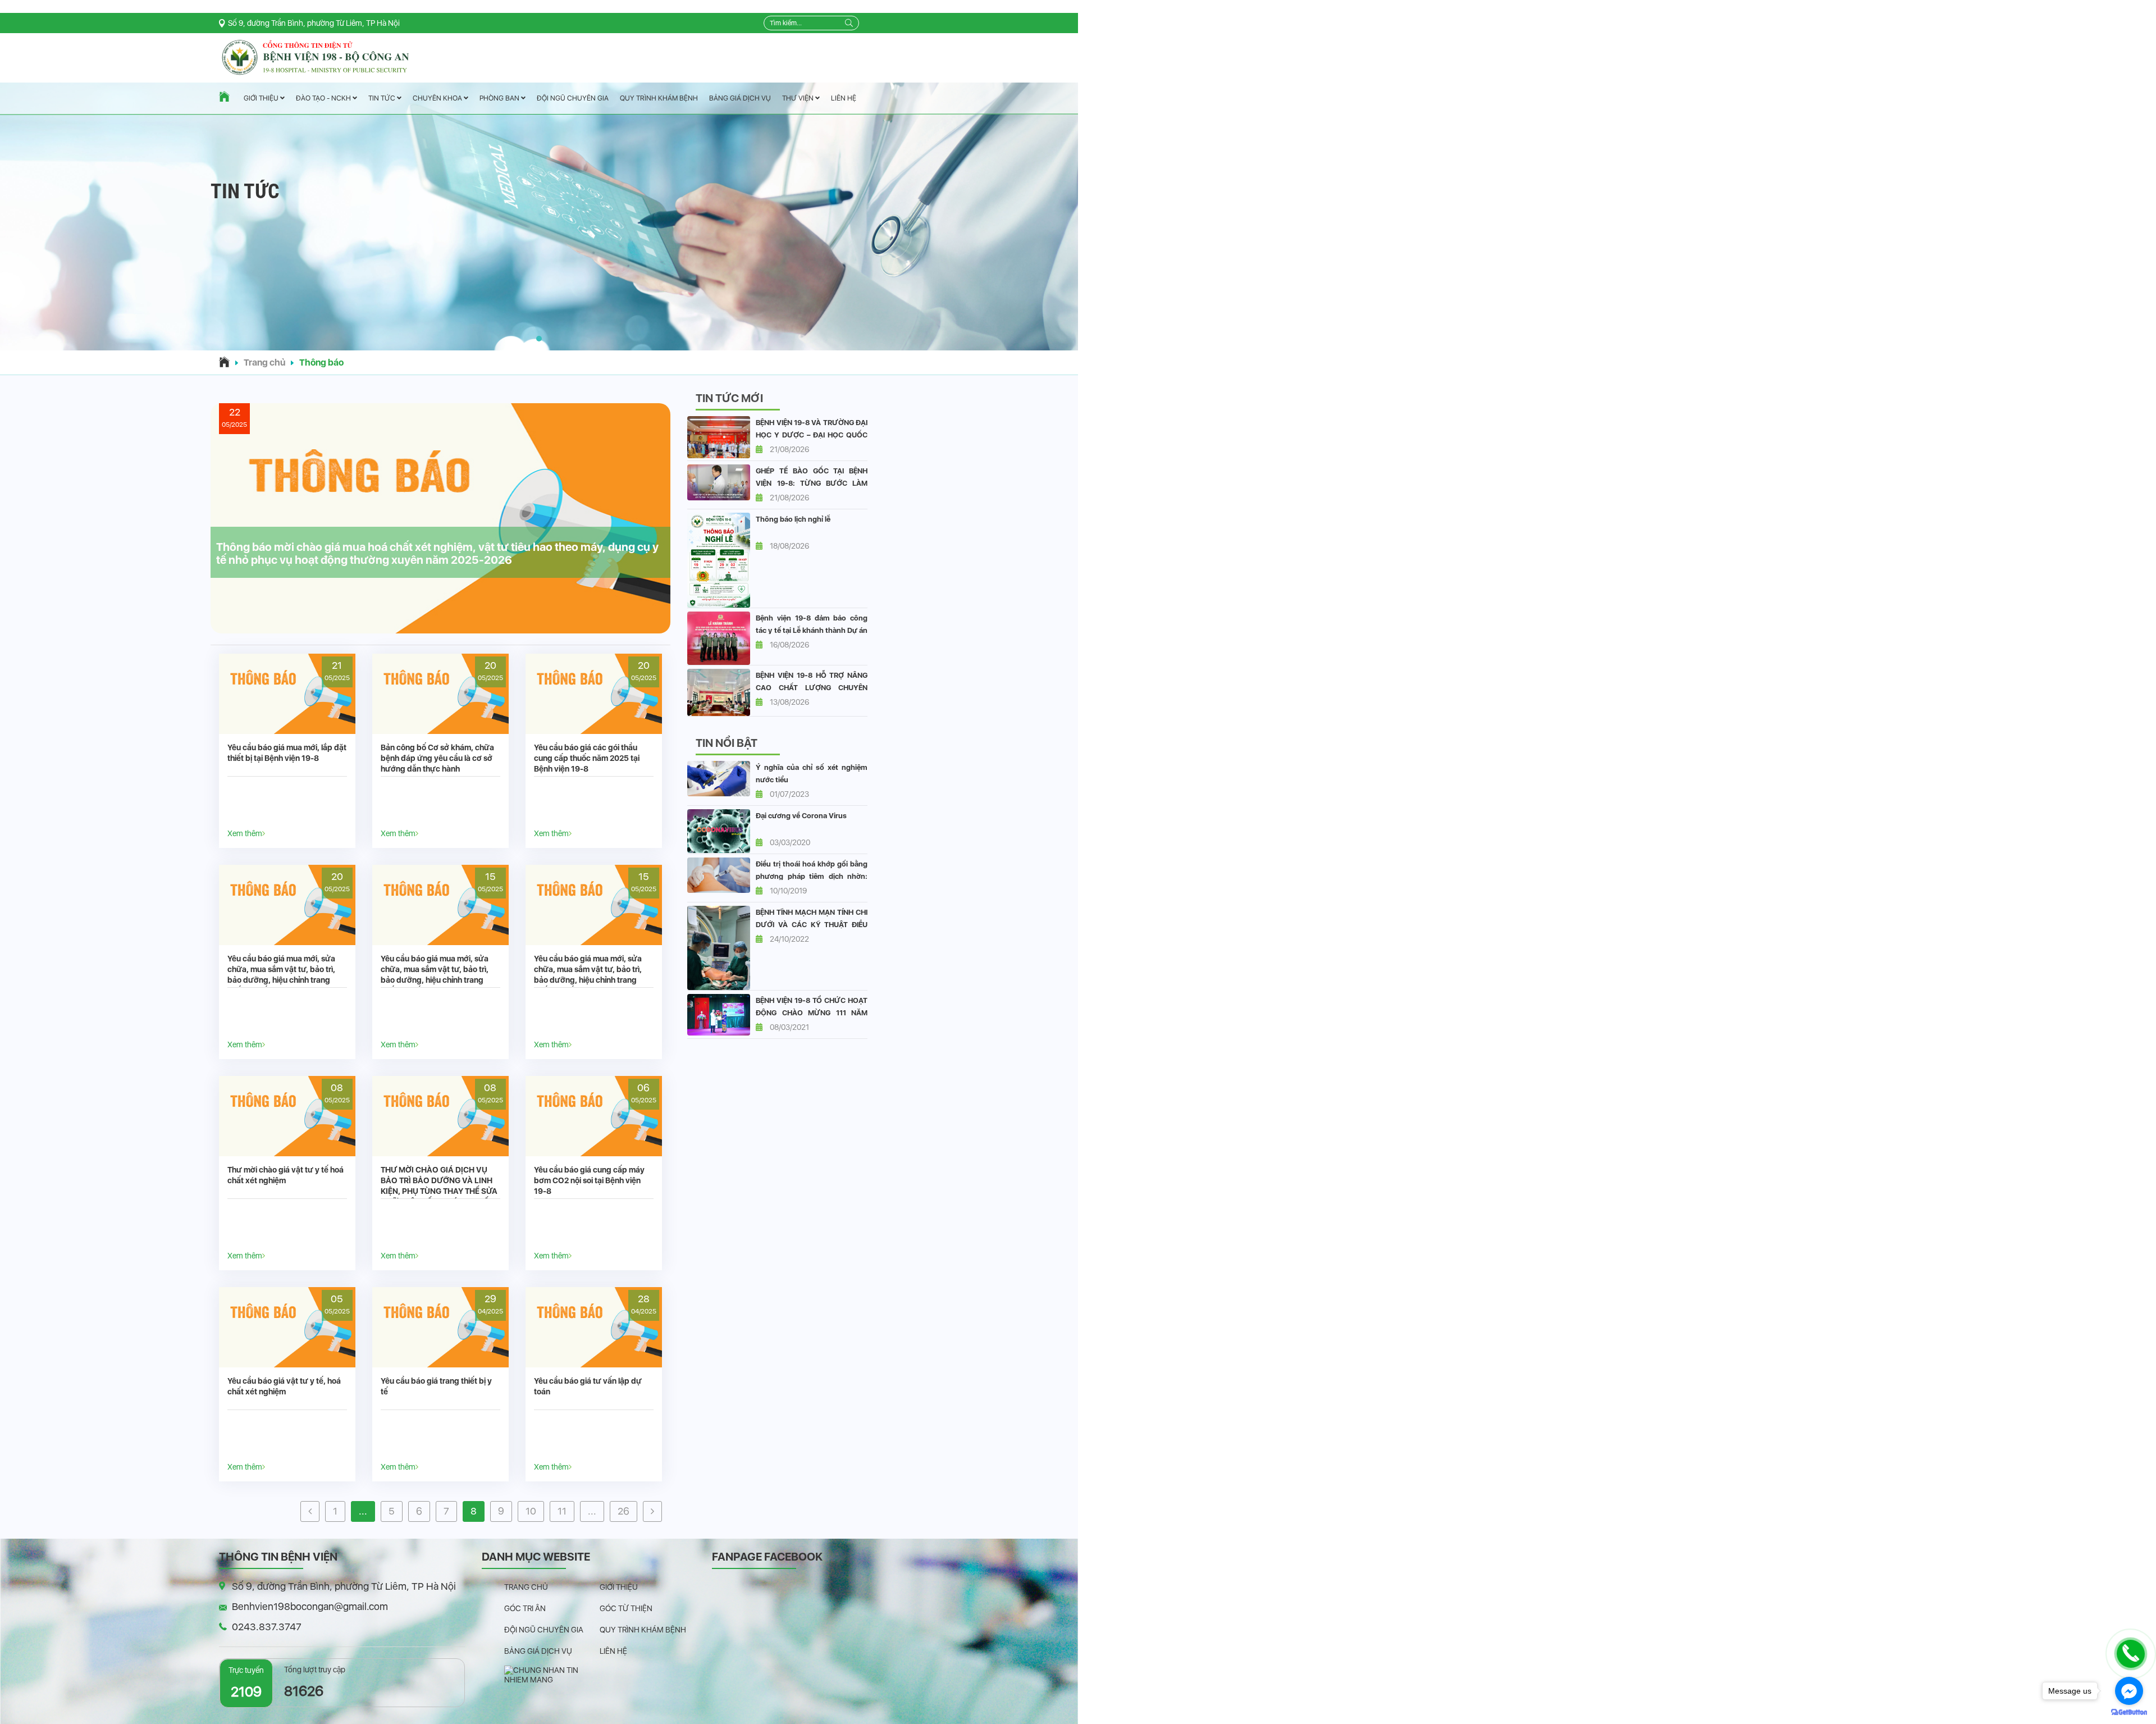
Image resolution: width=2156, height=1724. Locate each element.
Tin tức (383, 99)
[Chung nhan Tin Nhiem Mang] (552, 1675)
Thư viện (799, 98)
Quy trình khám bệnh (659, 98)
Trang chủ (264, 362)
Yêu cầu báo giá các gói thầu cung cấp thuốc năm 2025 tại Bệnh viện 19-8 (587, 758)
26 (623, 1511)
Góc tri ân (525, 1608)
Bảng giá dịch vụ (740, 98)
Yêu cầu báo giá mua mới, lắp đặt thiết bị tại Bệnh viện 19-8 (287, 753)
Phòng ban (500, 98)
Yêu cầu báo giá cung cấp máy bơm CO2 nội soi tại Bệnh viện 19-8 (589, 1180)
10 (531, 1511)
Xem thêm (245, 833)
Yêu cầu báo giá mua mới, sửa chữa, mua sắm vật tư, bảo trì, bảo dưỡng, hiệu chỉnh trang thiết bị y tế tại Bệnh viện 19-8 (281, 975)
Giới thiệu (262, 99)
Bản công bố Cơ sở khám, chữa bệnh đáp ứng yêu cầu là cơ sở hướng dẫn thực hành (437, 758)
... (363, 1511)
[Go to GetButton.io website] (2129, 1712)
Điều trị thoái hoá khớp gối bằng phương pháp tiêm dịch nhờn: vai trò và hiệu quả (812, 876)
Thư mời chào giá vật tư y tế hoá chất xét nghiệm (286, 1175)
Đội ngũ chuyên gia (573, 98)
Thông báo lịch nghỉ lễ (793, 519)
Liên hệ (844, 98)
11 (562, 1511)
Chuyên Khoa (438, 98)
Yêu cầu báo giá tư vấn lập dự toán (588, 1386)
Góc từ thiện (626, 1608)
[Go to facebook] (2129, 1691)
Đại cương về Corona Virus (801, 816)
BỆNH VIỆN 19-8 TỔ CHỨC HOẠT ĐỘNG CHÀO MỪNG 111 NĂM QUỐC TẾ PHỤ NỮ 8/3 (812, 1013)
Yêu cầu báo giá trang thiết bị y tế (436, 1386)
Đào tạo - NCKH (324, 99)
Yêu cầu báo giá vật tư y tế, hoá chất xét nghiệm (284, 1386)
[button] (539, 339)
